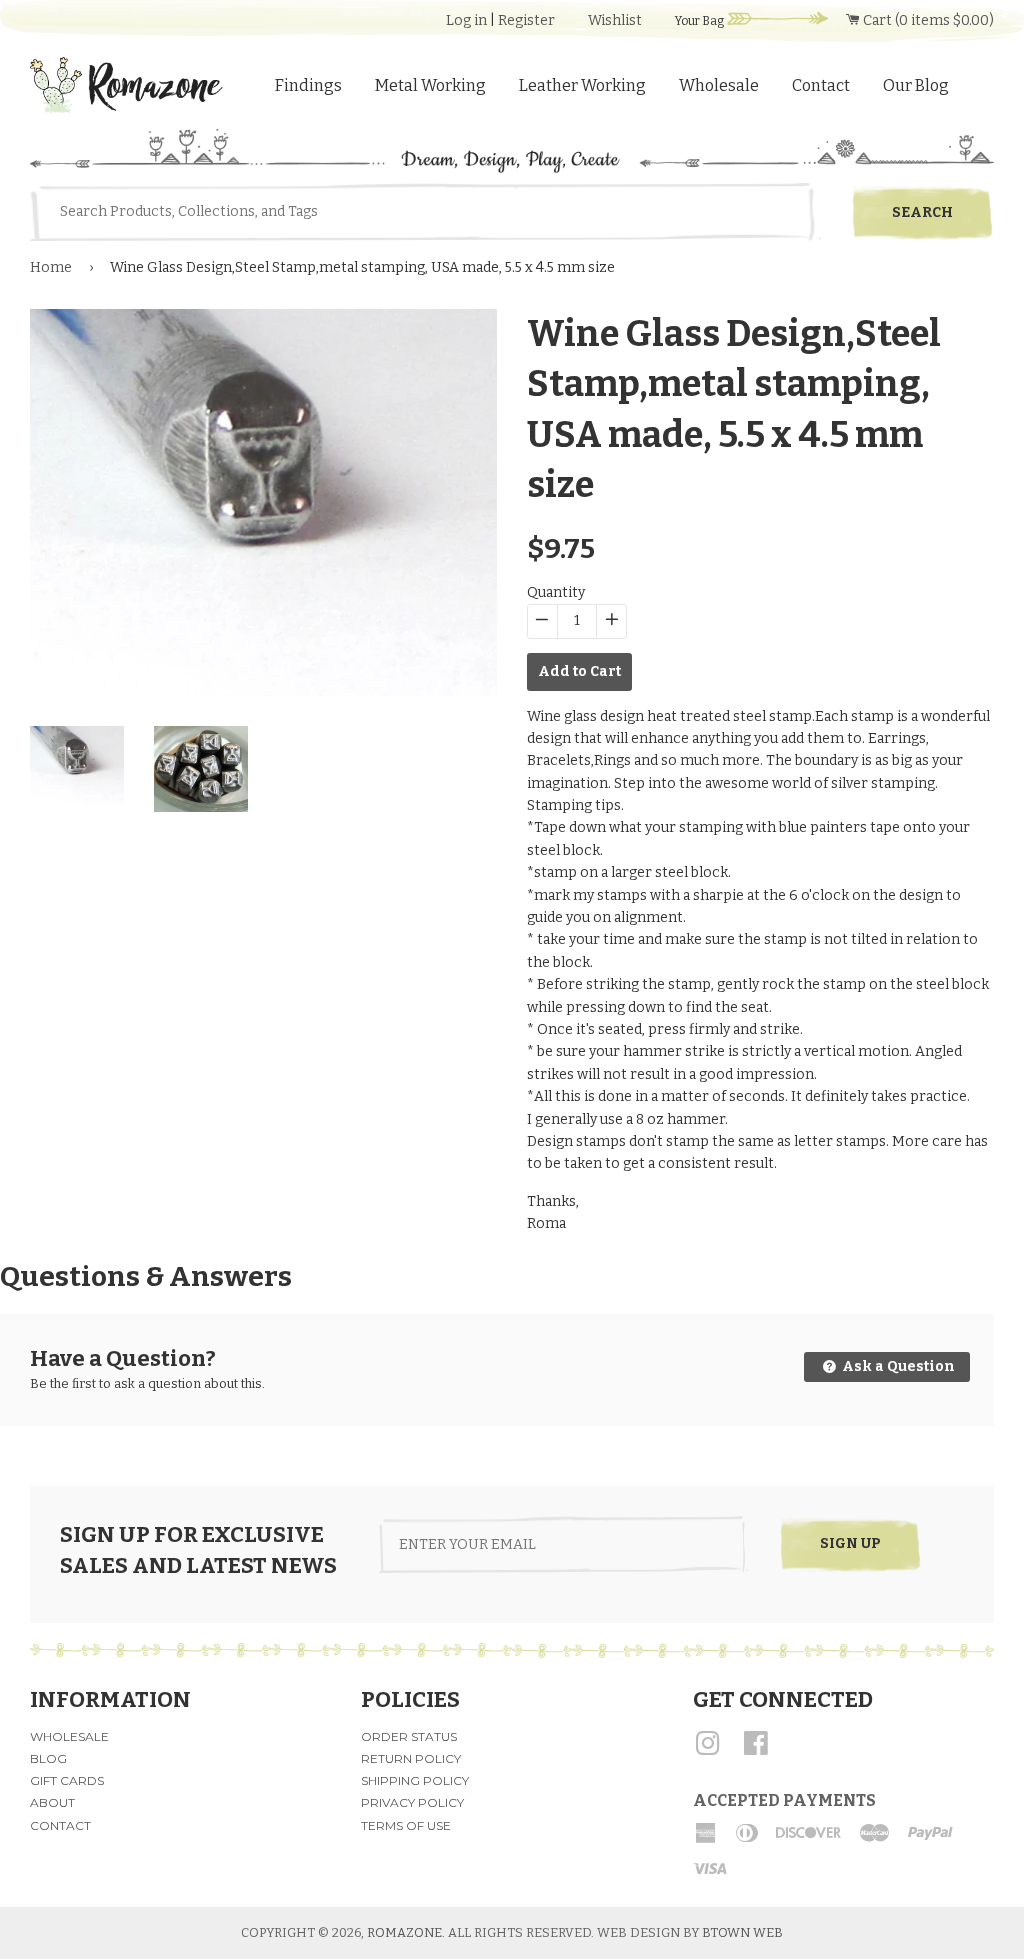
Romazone (404, 1932)
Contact (821, 85)
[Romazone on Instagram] (708, 1750)
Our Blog (916, 85)
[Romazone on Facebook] (756, 1750)
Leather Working (582, 85)
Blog (48, 1758)
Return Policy (411, 1758)
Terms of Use (406, 1825)
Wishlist (615, 20)
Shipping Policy (415, 1780)
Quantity (556, 592)
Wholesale (719, 85)
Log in (466, 20)
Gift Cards (67, 1780)
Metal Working (430, 85)
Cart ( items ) (927, 20)
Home (51, 267)
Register (526, 20)
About (52, 1802)
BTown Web (742, 1932)
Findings (308, 85)
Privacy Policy (412, 1802)
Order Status (409, 1736)
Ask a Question (897, 1366)
